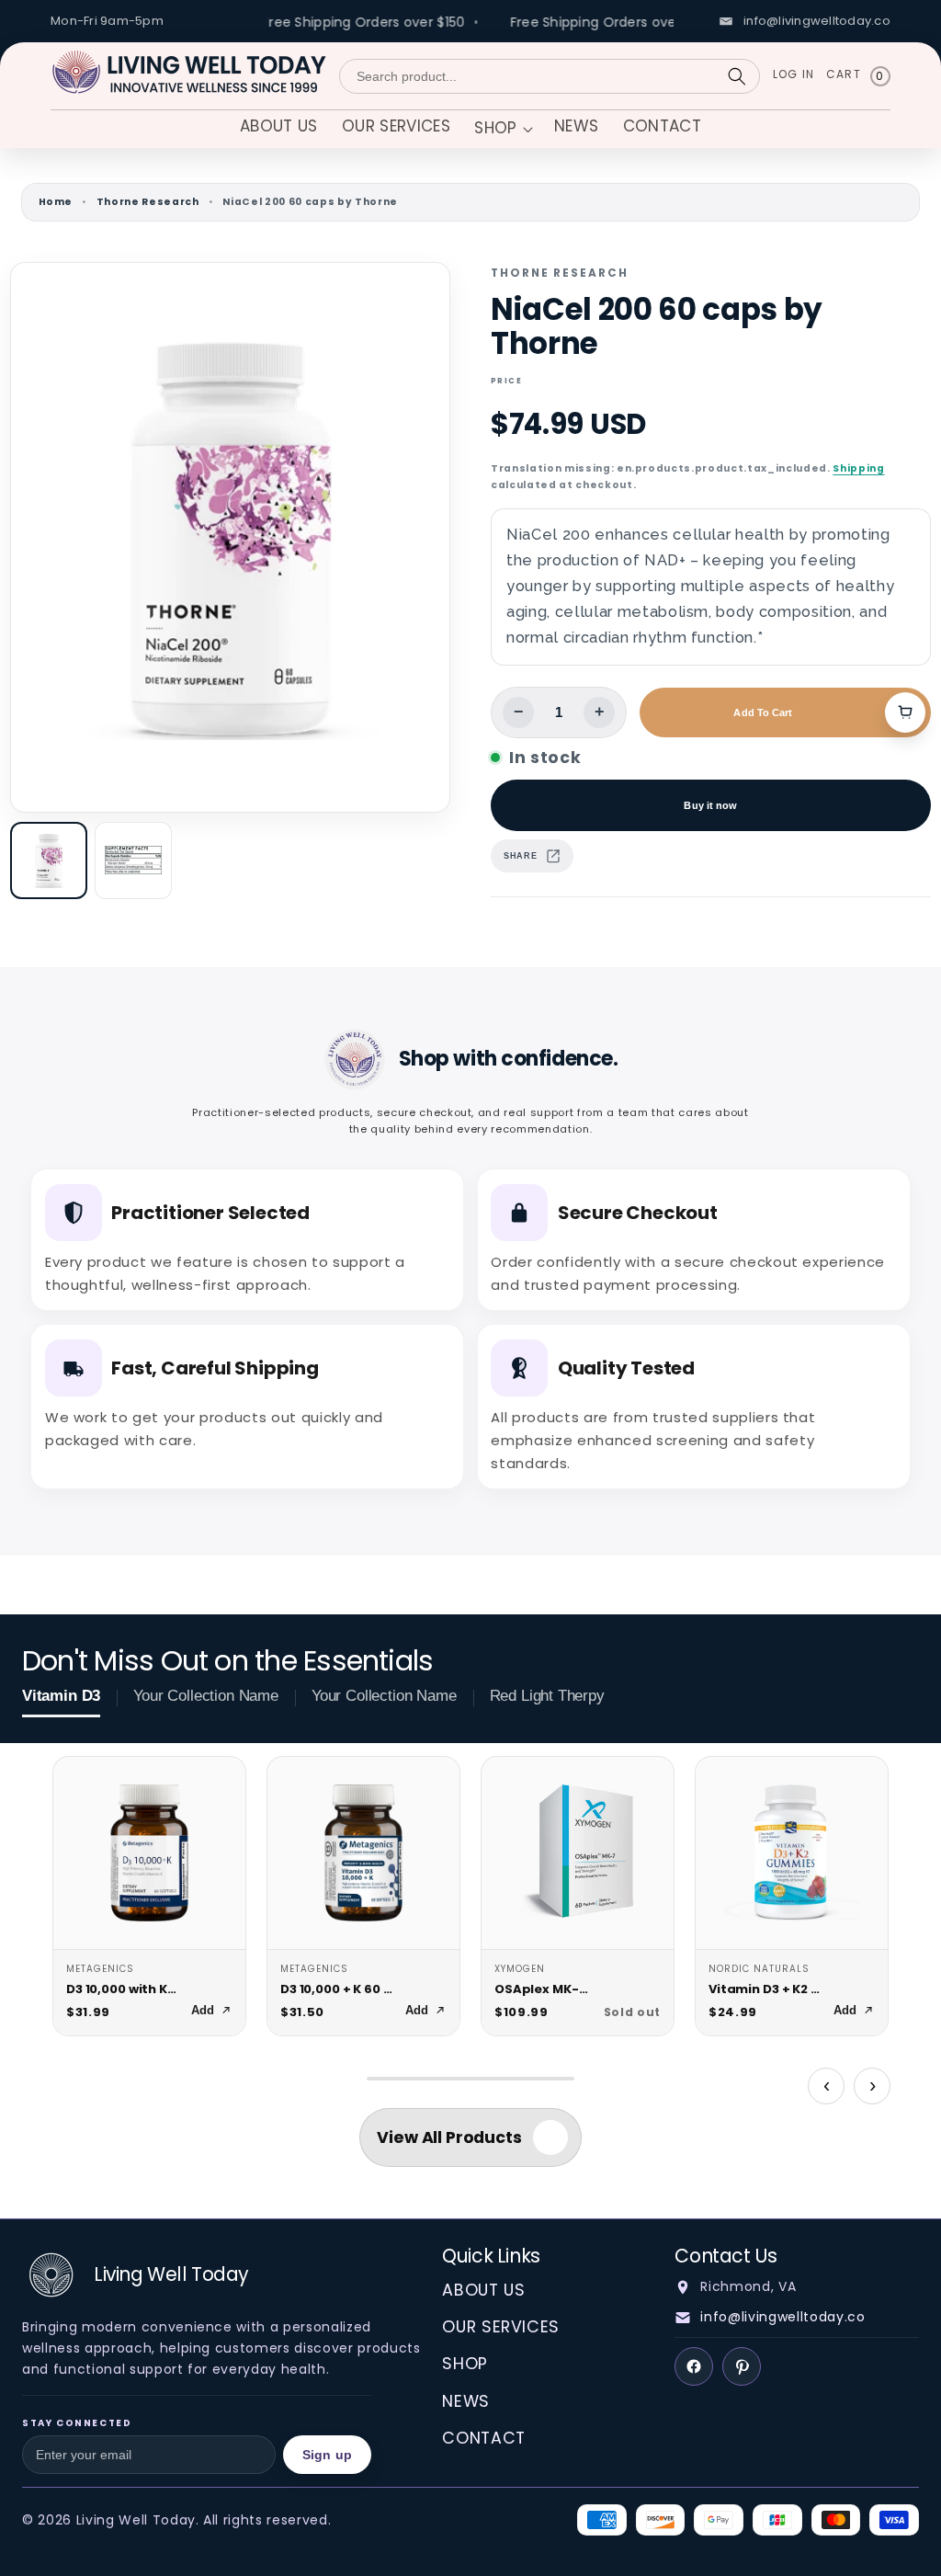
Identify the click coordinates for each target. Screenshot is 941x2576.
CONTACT (484, 2438)
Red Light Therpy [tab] (547, 1696)
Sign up (327, 2455)
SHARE (520, 856)
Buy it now (710, 805)
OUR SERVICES (501, 2327)
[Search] (737, 76)
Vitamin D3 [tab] (61, 1696)
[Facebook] (694, 2366)
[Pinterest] (742, 2366)
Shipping (858, 468)
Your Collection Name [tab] (206, 1696)
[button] (502, 130)
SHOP (465, 2364)
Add (203, 2010)
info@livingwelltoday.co (782, 2317)
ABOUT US (483, 2290)
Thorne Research (148, 202)
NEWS (466, 2401)
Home (56, 202)
